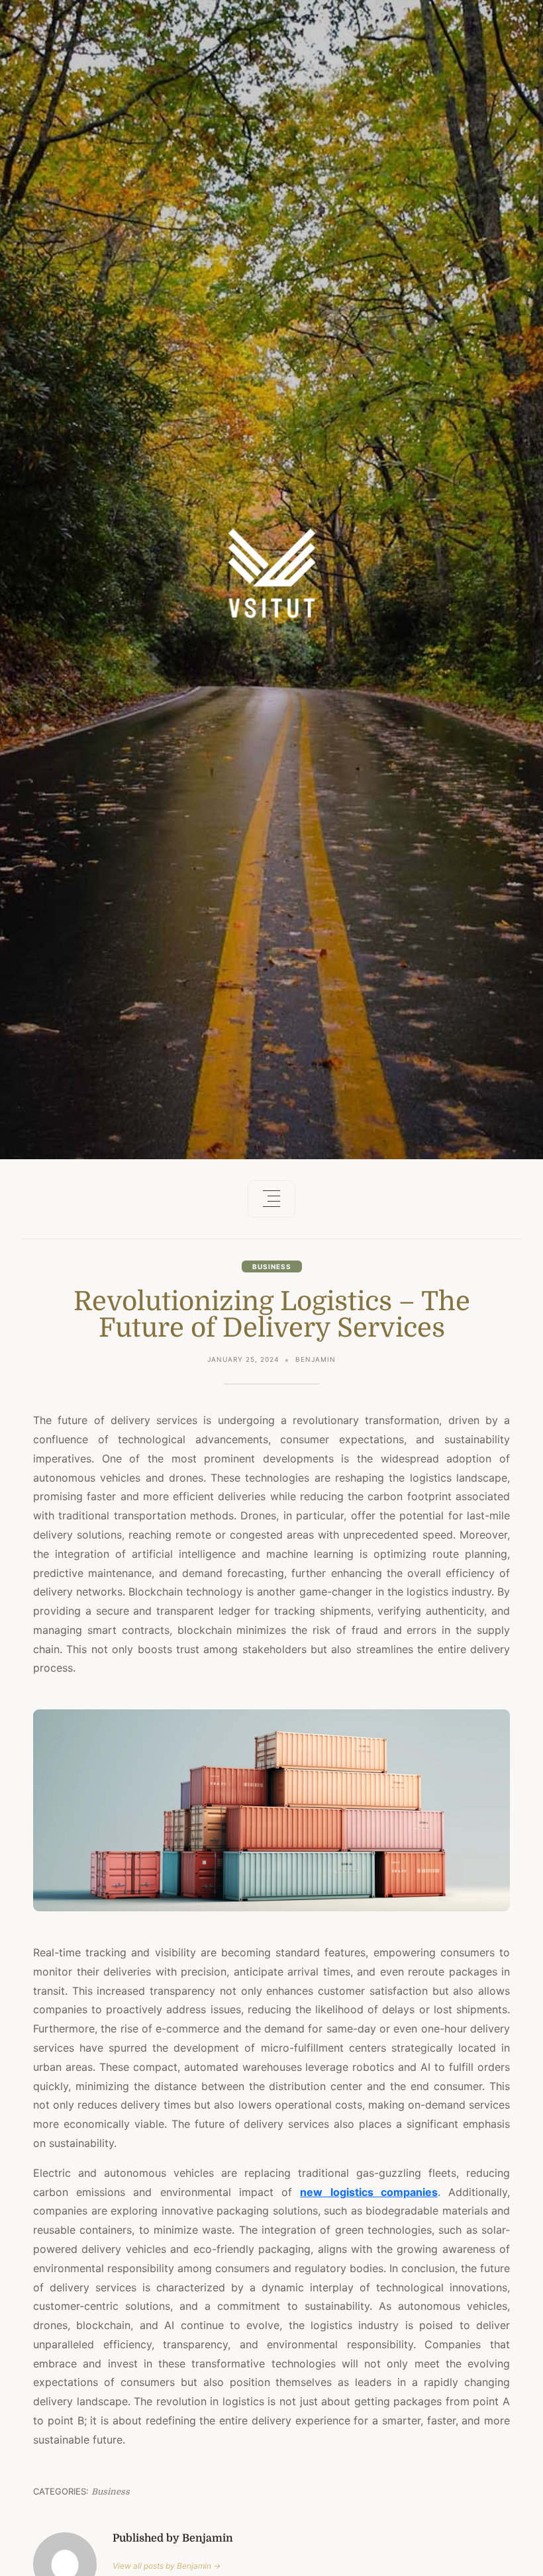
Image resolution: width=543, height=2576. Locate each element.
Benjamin (316, 1359)
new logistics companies (369, 2192)
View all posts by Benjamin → (167, 2566)
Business (272, 1266)
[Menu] (271, 1199)
